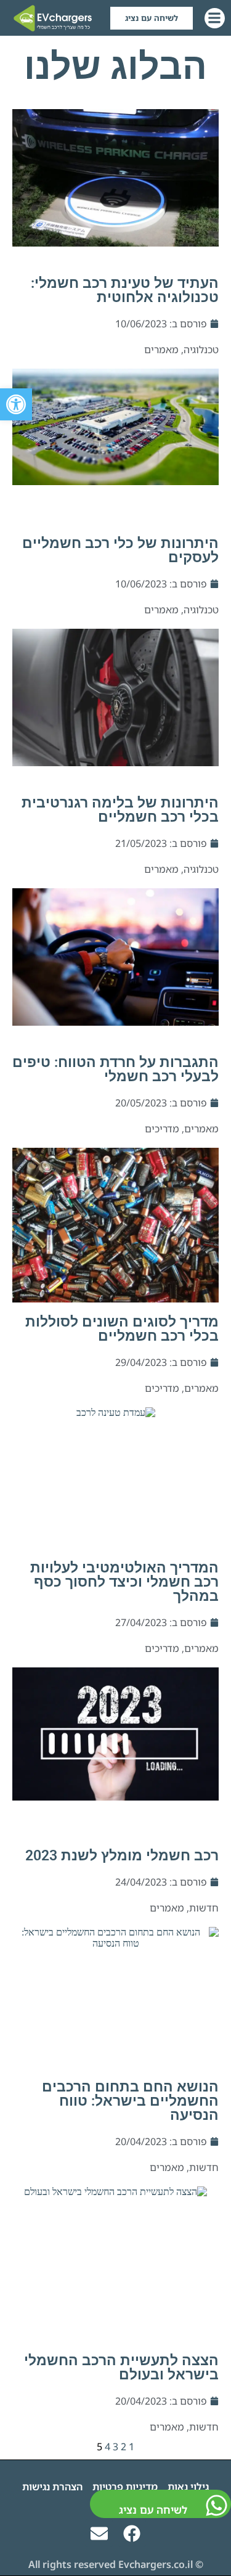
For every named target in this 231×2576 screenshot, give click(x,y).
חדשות (204, 1908)
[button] (16, 404)
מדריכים (162, 1129)
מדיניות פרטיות (125, 2487)
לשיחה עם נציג (153, 2510)
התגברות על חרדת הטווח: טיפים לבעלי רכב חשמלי (115, 1069)
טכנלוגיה (201, 350)
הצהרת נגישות (52, 2487)
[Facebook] (132, 2533)
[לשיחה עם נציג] (217, 2505)
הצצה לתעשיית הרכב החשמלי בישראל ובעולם (121, 2368)
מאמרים (161, 350)
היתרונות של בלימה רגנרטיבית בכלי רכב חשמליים (120, 810)
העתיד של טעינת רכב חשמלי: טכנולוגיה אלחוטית (125, 290)
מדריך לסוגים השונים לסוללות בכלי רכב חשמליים (122, 1329)
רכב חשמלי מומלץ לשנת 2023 (122, 1856)
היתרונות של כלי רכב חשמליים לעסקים (120, 550)
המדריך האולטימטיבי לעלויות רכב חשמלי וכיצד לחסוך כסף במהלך (124, 1582)
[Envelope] (99, 2533)
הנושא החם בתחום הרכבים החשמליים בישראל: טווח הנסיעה (130, 2101)
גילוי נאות (188, 2487)
